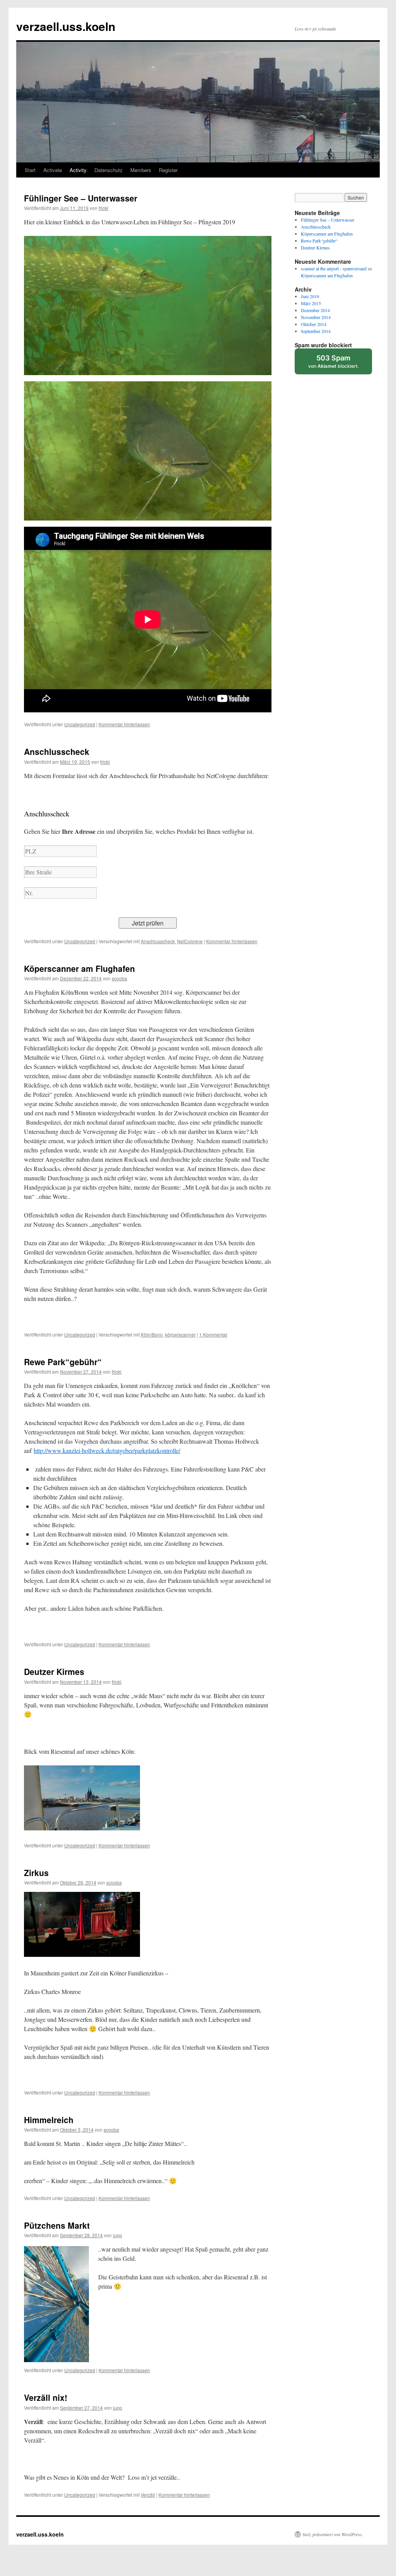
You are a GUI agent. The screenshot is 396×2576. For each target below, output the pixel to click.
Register (168, 170)
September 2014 (316, 331)
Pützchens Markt (57, 2225)
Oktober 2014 (314, 324)
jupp (118, 2235)
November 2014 (316, 317)
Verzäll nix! (46, 2397)
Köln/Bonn (152, 1334)
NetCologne (190, 941)
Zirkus (36, 1873)
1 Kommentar (213, 1334)
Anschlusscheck (57, 751)
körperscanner (180, 1334)
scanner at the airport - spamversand (334, 268)
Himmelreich (49, 2120)
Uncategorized (80, 724)
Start (30, 170)
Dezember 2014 (315, 310)
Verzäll (148, 2495)
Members (141, 170)
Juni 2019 (310, 296)
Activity (78, 170)
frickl (103, 208)
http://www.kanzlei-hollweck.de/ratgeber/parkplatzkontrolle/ (107, 1450)
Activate (53, 170)
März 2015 (311, 303)
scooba (119, 978)
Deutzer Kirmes (54, 1671)
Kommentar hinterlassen (124, 724)
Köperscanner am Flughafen (79, 968)
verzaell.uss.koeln (66, 26)
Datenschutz (108, 170)
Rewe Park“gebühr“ (63, 1362)
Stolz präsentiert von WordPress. (333, 2534)
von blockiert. (333, 361)
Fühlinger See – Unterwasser (81, 198)
